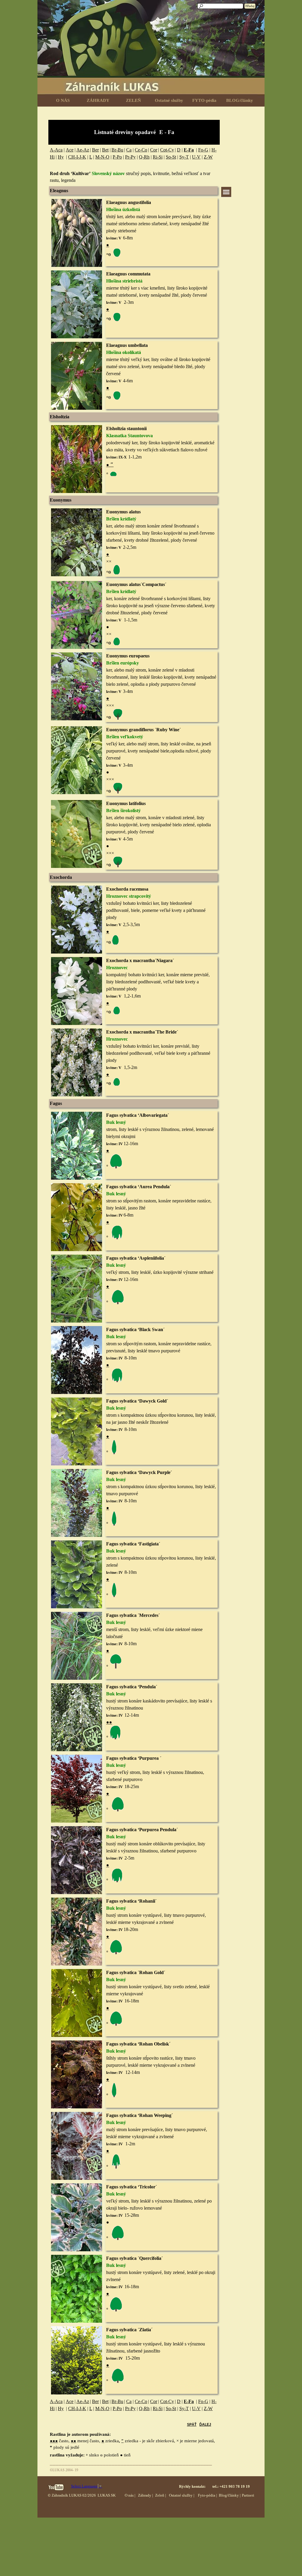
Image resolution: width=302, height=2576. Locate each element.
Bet (105, 150)
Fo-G (203, 150)
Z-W (208, 157)
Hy (61, 157)
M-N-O (102, 157)
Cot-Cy (167, 150)
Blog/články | (230, 2495)
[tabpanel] (134, 132)
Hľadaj (250, 6)
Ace (70, 150)
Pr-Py (130, 157)
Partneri (248, 2495)
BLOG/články (240, 100)
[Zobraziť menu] (226, 192)
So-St (171, 157)
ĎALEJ (205, 2425)
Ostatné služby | (182, 2495)
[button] (77, 199)
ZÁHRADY (98, 100)
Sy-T (184, 157)
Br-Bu (117, 150)
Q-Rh (144, 157)
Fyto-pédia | (207, 2495)
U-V (196, 157)
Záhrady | (146, 2495)
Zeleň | (161, 2495)
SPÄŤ (192, 2425)
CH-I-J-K (77, 157)
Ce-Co (141, 150)
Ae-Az (83, 150)
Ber (95, 150)
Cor (154, 150)
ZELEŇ (133, 100)
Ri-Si (158, 157)
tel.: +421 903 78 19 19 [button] (231, 2486)
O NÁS (63, 100)
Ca (129, 150)
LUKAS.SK (107, 2495)
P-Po (117, 157)
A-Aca (56, 150)
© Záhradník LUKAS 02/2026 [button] (72, 2495)
